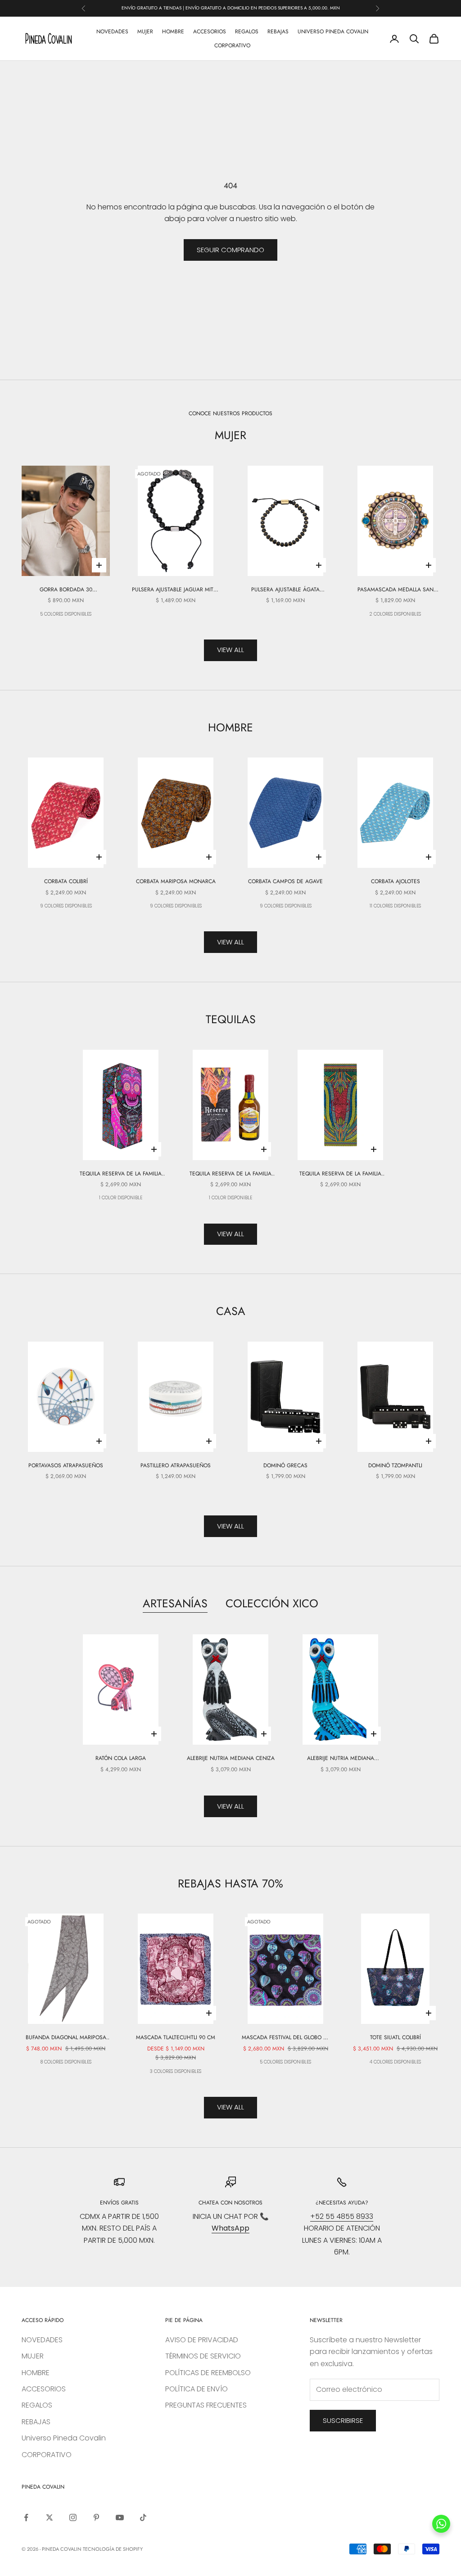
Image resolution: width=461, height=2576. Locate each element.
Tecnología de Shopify (113, 2549)
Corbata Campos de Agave (285, 881)
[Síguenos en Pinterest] (96, 2517)
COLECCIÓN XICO (272, 1603)
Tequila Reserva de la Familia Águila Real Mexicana (230, 1174)
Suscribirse (343, 2420)
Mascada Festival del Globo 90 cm (286, 2038)
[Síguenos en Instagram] (73, 2517)
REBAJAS (278, 32)
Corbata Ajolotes (395, 881)
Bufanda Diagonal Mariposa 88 (66, 2038)
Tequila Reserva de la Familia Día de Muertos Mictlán (121, 1174)
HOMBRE (173, 32)
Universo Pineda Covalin (333, 32)
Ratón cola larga (121, 1758)
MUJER (145, 32)
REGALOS (247, 32)
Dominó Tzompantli (395, 1465)
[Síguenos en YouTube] (120, 2517)
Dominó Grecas (285, 1465)
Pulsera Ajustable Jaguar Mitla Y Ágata (176, 590)
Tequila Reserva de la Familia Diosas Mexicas (340, 1174)
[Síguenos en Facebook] (26, 2517)
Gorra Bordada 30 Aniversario (66, 590)
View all (230, 650)
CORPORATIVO (232, 45)
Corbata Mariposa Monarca (176, 881)
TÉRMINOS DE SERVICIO (203, 2356)
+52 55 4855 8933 (342, 2216)
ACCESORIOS (210, 32)
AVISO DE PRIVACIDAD (202, 2340)
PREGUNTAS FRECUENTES (206, 2405)
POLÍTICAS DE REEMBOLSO (208, 2373)
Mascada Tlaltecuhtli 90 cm (176, 2037)
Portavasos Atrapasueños (66, 1465)
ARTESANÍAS (175, 1603)
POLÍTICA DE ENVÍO (197, 2389)
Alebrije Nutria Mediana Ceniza (231, 1758)
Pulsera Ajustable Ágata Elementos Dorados (285, 590)
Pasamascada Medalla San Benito (395, 590)
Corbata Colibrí (66, 881)
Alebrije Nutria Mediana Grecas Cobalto (341, 1758)
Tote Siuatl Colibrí (395, 2037)
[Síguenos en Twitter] (50, 2517)
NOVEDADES (112, 32)
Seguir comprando (230, 250)
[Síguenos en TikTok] (143, 2517)
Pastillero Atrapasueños (176, 1465)
